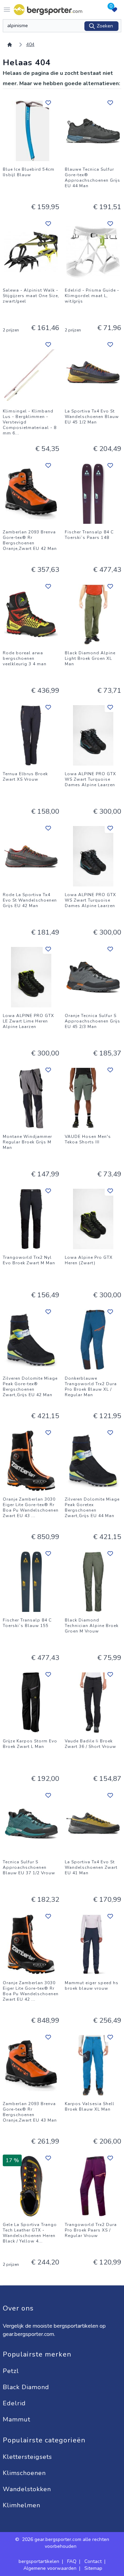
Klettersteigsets (28, 2457)
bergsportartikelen (39, 2561)
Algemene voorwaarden (50, 2568)
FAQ (72, 2561)
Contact (93, 2561)
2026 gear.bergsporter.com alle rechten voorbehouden (66, 2543)
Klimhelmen (22, 2505)
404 (30, 44)
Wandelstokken (28, 2489)
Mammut (18, 2419)
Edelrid (15, 2403)
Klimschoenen (25, 2473)
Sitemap (93, 2568)
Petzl (12, 2371)
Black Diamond (27, 2387)
